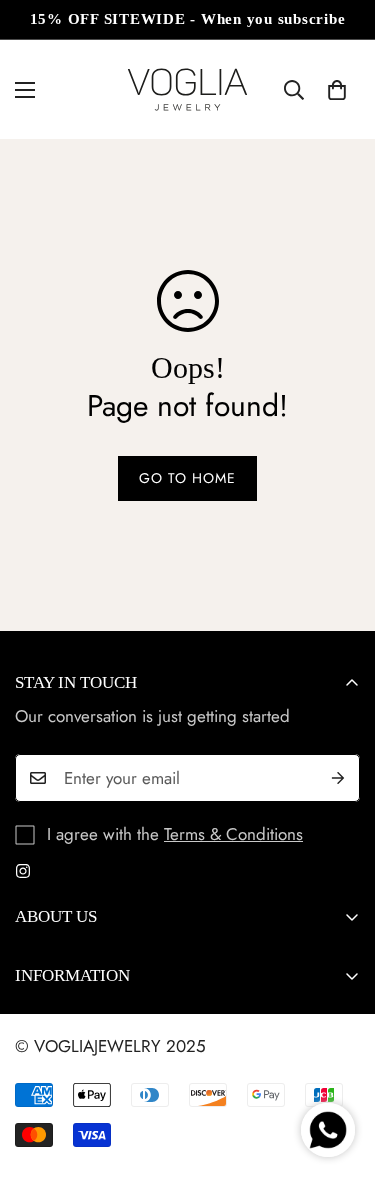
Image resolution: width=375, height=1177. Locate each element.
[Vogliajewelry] (187, 89)
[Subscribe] (338, 778)
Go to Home (187, 478)
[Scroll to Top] (339, 1071)
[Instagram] (23, 871)
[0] (337, 90)
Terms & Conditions (233, 834)
